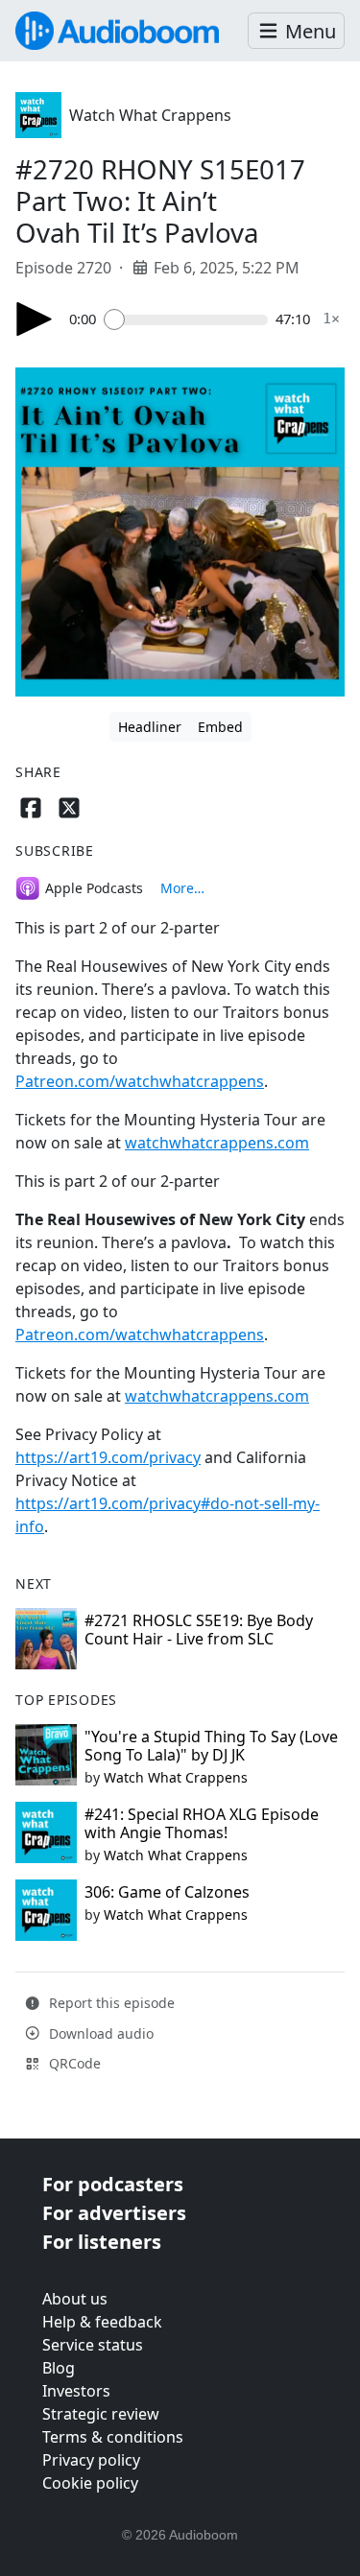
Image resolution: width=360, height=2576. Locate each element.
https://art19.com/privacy (108, 1457)
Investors (76, 2391)
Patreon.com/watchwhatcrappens (140, 1081)
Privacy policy (91, 2460)
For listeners (102, 2242)
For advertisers (114, 2213)
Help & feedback (102, 2322)
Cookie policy (90, 2483)
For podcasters (113, 2184)
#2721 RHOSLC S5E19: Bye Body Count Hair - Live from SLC (199, 1630)
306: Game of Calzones (167, 1892)
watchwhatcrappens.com (217, 1143)
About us (75, 2299)
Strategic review (101, 2414)
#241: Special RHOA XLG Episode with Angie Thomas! (202, 1823)
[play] (35, 319)
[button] (296, 31)
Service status (93, 2345)
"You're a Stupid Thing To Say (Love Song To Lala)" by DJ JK (211, 1746)
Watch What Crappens (150, 115)
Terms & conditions (113, 2437)
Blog (59, 2368)
